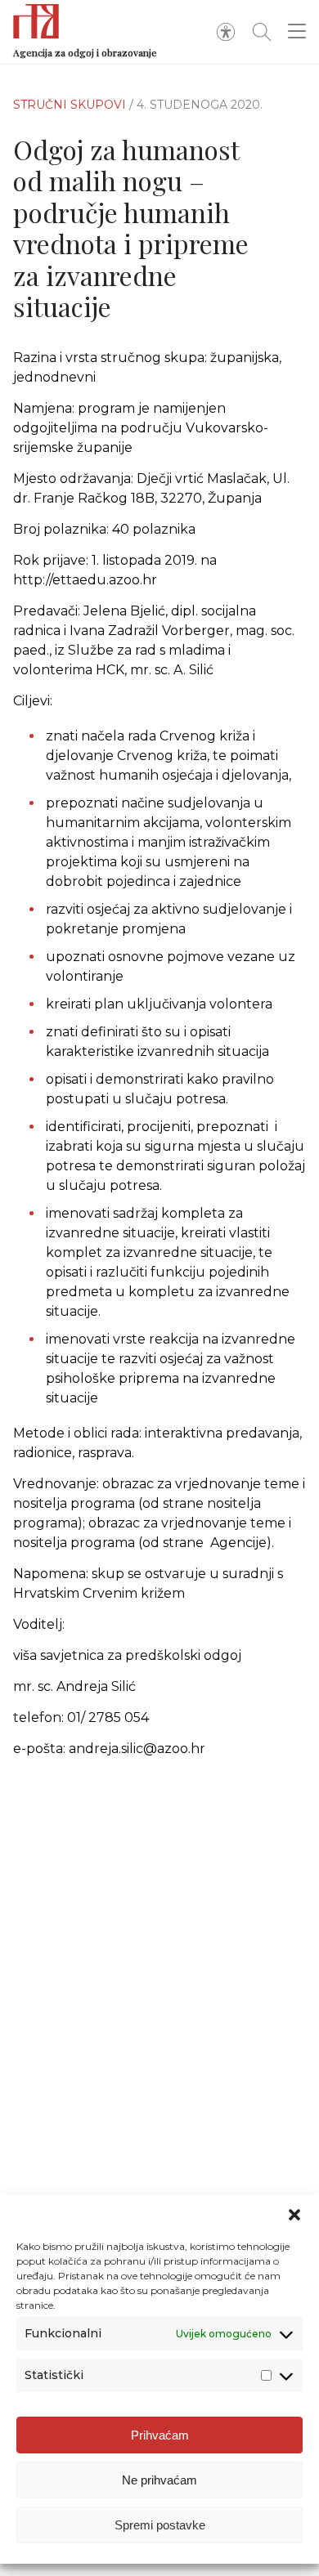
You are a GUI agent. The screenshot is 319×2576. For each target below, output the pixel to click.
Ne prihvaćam (159, 2480)
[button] (294, 2215)
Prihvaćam (160, 2435)
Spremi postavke (160, 2525)
